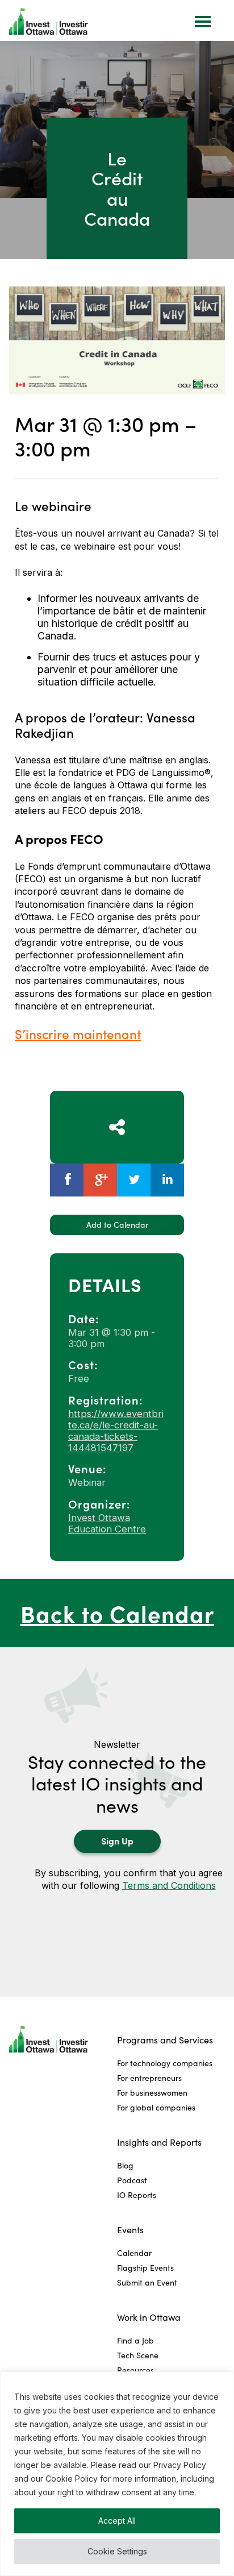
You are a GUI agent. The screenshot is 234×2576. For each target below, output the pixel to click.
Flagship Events (145, 2268)
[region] (117, 2474)
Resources (135, 2370)
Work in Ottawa (149, 2317)
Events (130, 2230)
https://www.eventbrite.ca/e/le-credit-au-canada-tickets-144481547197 (116, 1431)
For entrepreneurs (149, 2078)
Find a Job (135, 2340)
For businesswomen (152, 2093)
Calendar (134, 2253)
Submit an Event (147, 2282)
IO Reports (137, 2195)
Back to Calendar (117, 1613)
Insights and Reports (159, 2142)
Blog (125, 2165)
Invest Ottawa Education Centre (107, 1523)
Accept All (117, 2521)
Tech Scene (138, 2355)
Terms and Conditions (169, 1885)
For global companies (156, 2107)
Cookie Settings (117, 2551)
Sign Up (117, 1840)
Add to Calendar (117, 1225)
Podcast (132, 2180)
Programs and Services (165, 2040)
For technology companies (165, 2063)
